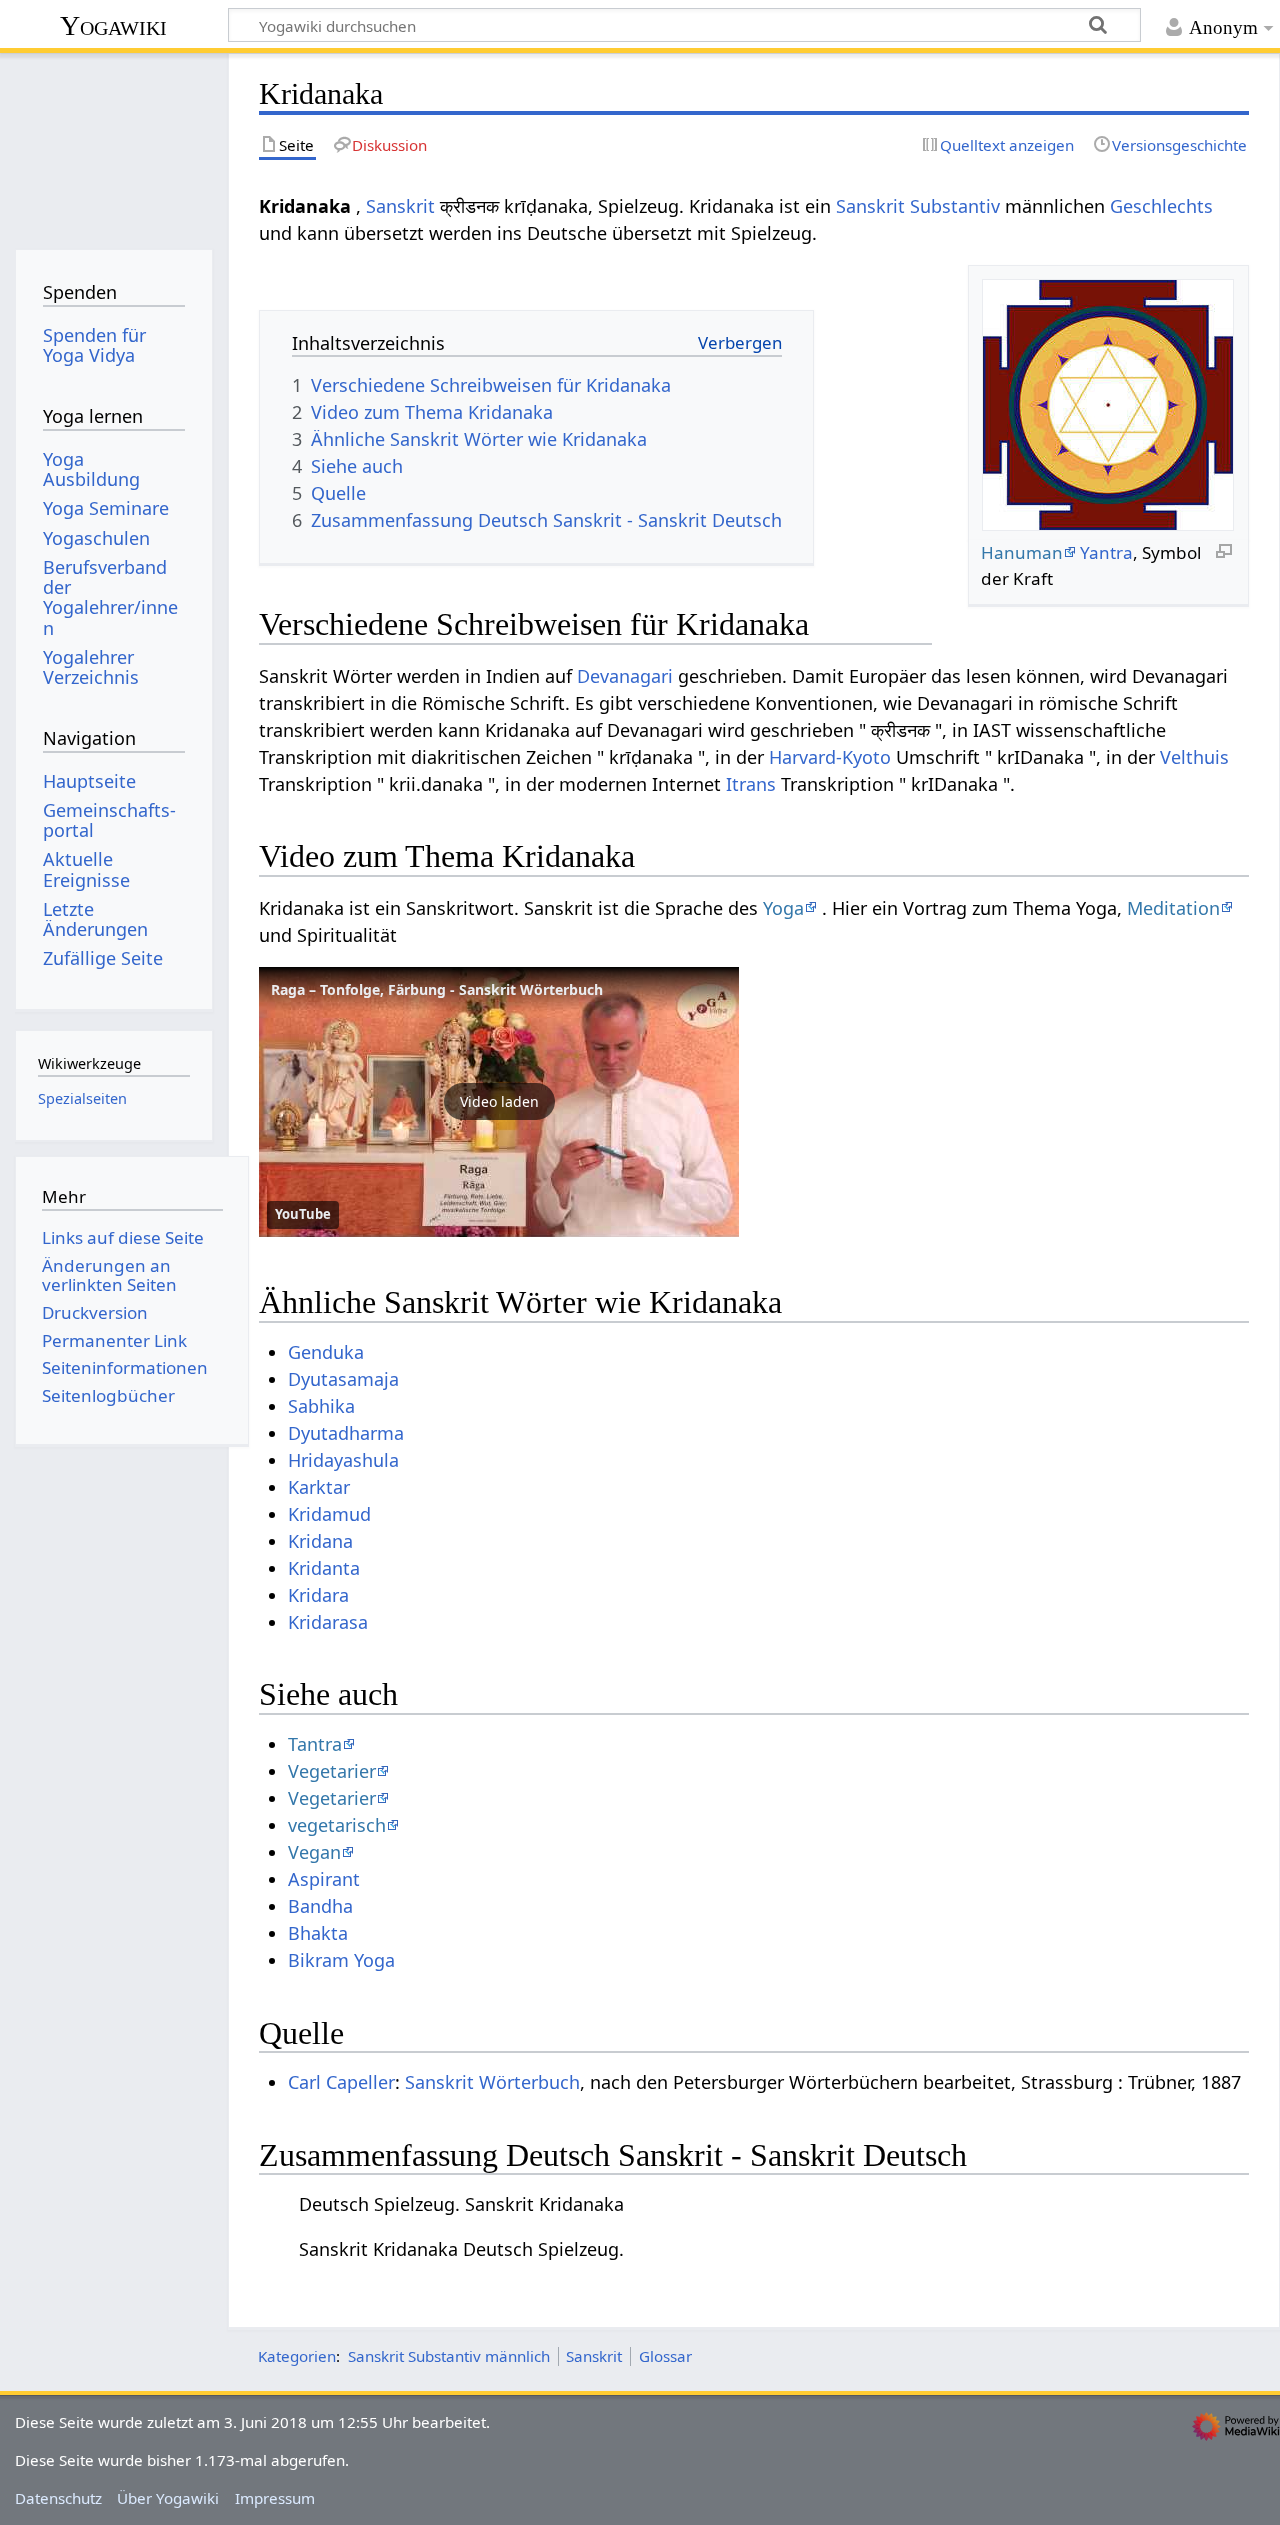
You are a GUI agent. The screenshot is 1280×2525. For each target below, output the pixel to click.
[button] (499, 1102)
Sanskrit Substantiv (918, 206)
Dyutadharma (346, 1433)
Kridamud (329, 1514)
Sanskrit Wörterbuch (492, 2082)
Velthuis (1194, 757)
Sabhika (321, 1406)
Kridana (320, 1541)
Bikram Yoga (341, 1960)
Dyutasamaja (343, 1379)
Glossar (665, 2356)
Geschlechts (1161, 206)
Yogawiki (113, 25)
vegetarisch (337, 1825)
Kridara (318, 1595)
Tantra (315, 1744)
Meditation (1173, 908)
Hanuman (1022, 552)
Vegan (314, 1852)
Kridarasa (328, 1622)
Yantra (1106, 552)
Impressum (275, 2498)
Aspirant (324, 1879)
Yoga (783, 908)
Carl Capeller (341, 2082)
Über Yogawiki (168, 2498)
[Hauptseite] (113, 147)
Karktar (319, 1487)
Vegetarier (332, 1771)
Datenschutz (58, 2498)
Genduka (326, 1352)
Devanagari (625, 676)
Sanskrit (400, 206)
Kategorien (297, 2356)
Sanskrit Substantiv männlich (449, 2356)
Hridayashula (343, 1460)
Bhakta (318, 1933)
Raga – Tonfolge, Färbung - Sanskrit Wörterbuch (437, 989)
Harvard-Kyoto (830, 757)
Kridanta (324, 1568)
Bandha (320, 1906)
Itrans (751, 784)
